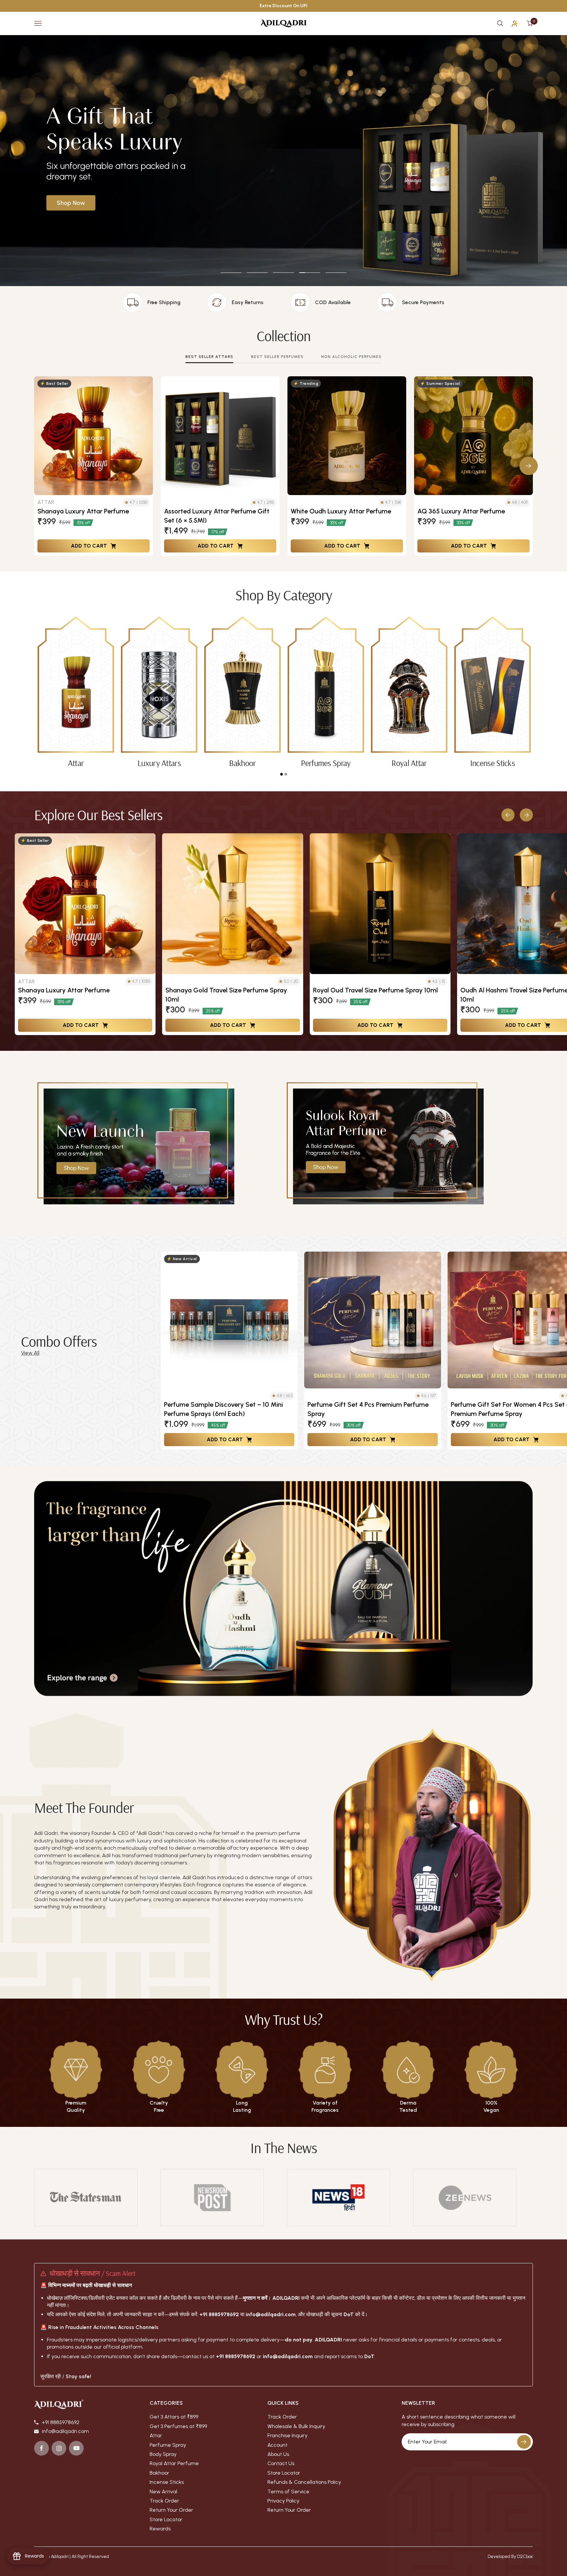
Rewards (160, 2529)
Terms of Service (288, 2492)
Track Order (164, 2501)
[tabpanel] (76, 692)
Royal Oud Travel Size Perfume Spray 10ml (375, 990)
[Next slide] (526, 815)
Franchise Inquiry (287, 2435)
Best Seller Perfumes (277, 357)
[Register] (524, 2442)
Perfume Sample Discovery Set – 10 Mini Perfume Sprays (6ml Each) (223, 1409)
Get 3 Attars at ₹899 (174, 2417)
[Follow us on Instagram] (59, 2448)
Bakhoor (159, 2473)
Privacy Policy (283, 2501)
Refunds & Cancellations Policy (304, 2482)
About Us (278, 2454)
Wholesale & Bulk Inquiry (296, 2426)
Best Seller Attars (209, 357)
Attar (156, 2435)
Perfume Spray (168, 2445)
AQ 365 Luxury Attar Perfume (461, 511)
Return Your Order (171, 2510)
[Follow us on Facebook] (42, 2448)
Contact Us (281, 2463)
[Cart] (530, 23)
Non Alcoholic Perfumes (351, 357)
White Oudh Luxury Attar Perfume (341, 511)
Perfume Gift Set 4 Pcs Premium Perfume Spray (368, 1409)
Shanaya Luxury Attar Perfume (83, 511)
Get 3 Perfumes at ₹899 (178, 2426)
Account (277, 2445)
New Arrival (163, 2492)
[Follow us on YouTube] (76, 2448)
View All (30, 1353)
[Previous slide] (508, 815)
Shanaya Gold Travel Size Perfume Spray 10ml (226, 995)
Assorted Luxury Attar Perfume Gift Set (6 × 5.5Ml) (217, 516)
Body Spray (163, 2454)
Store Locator (166, 2519)
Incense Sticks (167, 2482)
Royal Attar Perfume (174, 2463)
